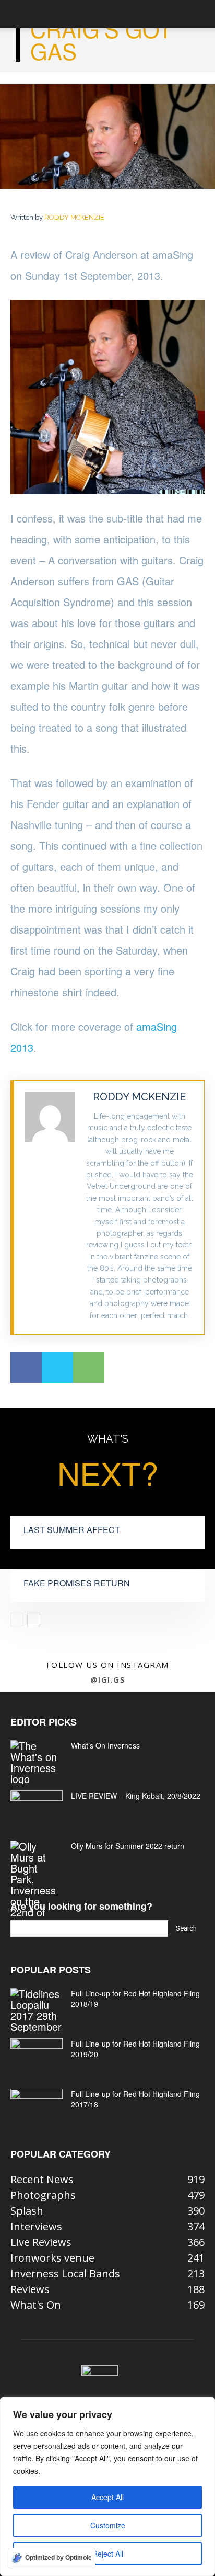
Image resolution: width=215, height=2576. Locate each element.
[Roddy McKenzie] (50, 1207)
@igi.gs (108, 1679)
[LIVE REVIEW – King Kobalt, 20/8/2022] (37, 1809)
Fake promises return (77, 1583)
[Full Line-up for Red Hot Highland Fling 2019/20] (37, 2057)
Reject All (108, 2554)
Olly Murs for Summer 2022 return (128, 1846)
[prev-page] (17, 1619)
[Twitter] (57, 1367)
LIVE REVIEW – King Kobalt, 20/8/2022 (136, 1796)
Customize (108, 2525)
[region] (107, 2487)
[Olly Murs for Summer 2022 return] (37, 1885)
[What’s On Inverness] (37, 1762)
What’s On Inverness (105, 1745)
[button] (18, 14)
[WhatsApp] (89, 1367)
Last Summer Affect (72, 1530)
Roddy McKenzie (74, 217)
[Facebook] (26, 1367)
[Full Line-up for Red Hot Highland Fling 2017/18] (37, 2107)
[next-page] (34, 1619)
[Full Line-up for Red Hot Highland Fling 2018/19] (37, 2010)
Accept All (107, 2497)
